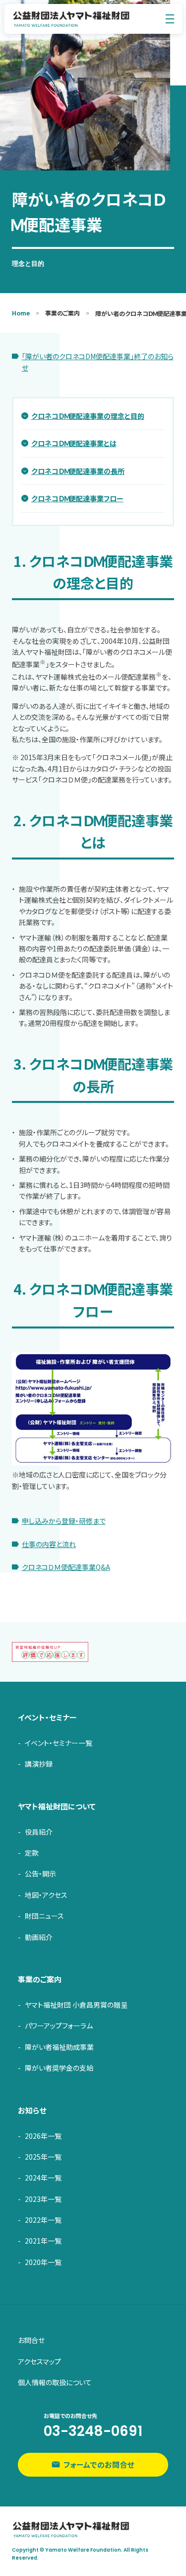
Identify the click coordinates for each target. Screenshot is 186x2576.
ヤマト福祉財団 (71, 19)
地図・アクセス (46, 1895)
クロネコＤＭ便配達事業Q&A (66, 1567)
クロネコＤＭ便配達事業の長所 (78, 471)
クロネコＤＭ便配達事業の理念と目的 (88, 416)
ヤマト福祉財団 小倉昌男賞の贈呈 (76, 2005)
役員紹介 (39, 1832)
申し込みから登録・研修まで (64, 1521)
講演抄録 (39, 1764)
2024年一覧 (43, 2178)
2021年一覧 (43, 2241)
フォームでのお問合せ (99, 2464)
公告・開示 (40, 1873)
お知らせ (32, 2110)
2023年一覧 (43, 2199)
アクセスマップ (39, 2361)
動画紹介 (39, 1937)
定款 (32, 1853)
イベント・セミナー (47, 1717)
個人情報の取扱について (55, 2382)
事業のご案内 (40, 1979)
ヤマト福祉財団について (57, 1806)
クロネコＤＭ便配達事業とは (74, 443)
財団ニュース (44, 1916)
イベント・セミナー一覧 (59, 1743)
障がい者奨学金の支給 (59, 2068)
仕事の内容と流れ (49, 1544)
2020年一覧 (43, 2262)
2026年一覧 (43, 2136)
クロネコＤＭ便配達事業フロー (77, 498)
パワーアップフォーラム (59, 2026)
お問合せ (31, 2340)
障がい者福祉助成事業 (59, 2047)
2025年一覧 (43, 2157)
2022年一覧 (43, 2220)
